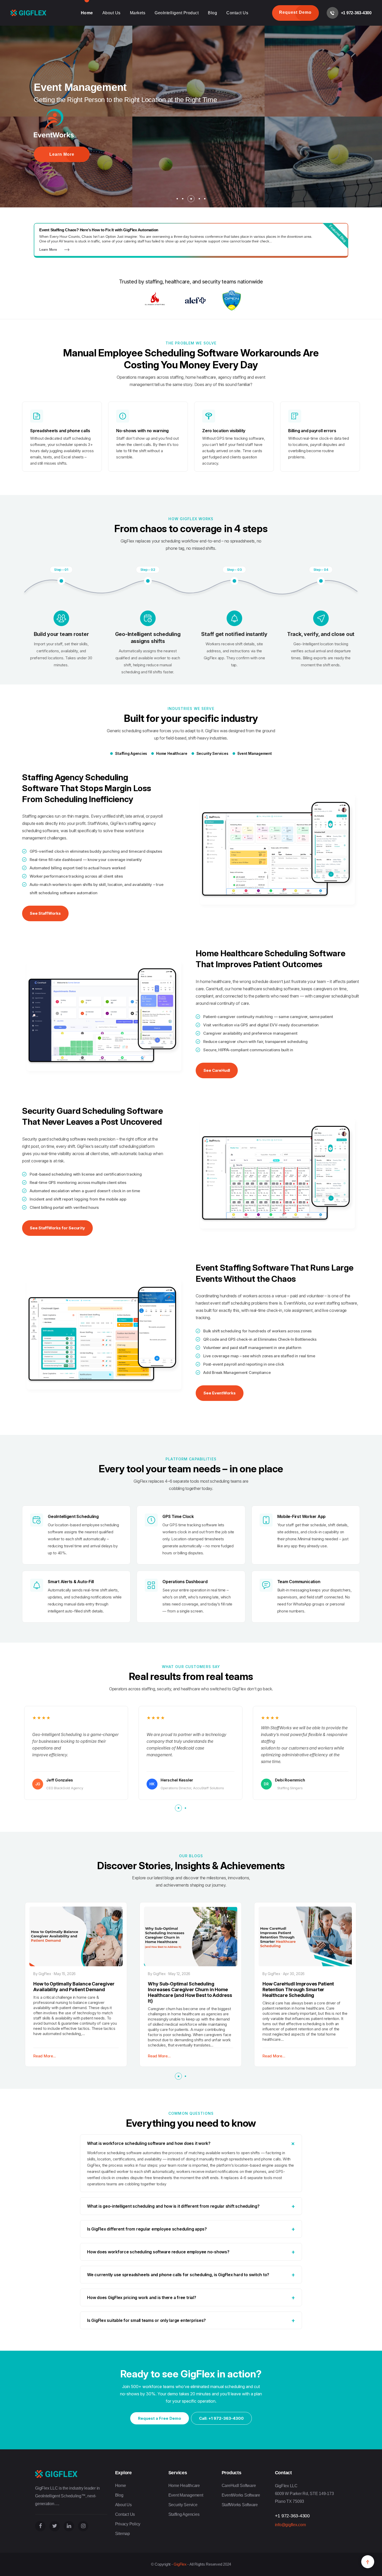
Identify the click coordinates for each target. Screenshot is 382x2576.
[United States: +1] (185, 49)
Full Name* (187, 18)
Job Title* (186, 62)
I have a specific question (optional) (203, 130)
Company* (250, 18)
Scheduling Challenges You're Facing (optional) (211, 105)
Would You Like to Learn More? (122, 179)
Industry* (186, 84)
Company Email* (254, 40)
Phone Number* (190, 40)
